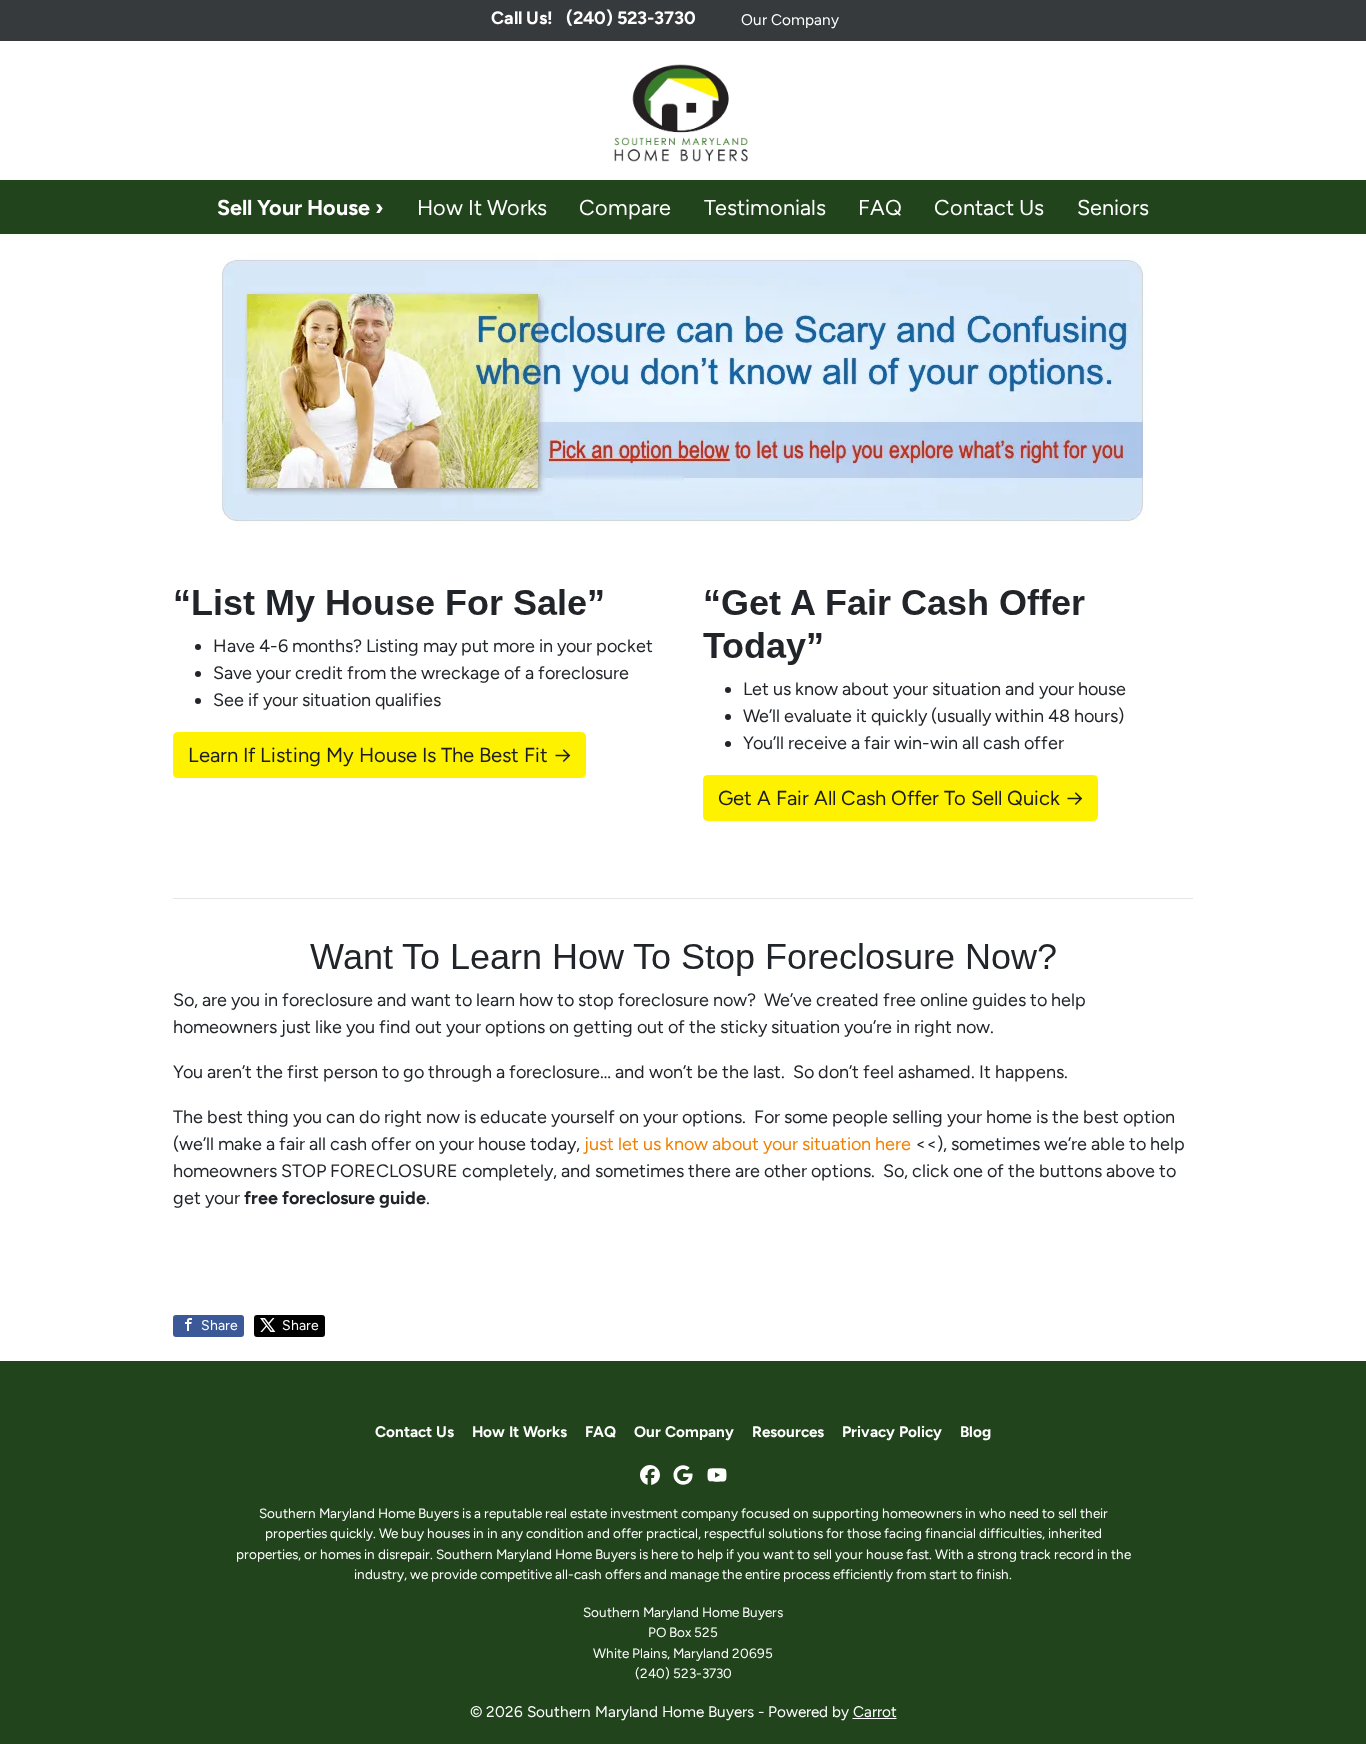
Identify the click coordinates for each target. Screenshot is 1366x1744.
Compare (625, 207)
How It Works (482, 207)
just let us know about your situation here (747, 1144)
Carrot (875, 1711)
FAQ (880, 207)
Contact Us (989, 207)
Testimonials (765, 207)
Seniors (1113, 207)
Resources (788, 1431)
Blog (975, 1431)
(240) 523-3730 (683, 1673)
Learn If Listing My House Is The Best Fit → (380, 755)
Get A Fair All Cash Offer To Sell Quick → (901, 798)
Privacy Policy (892, 1431)
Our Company (790, 19)
